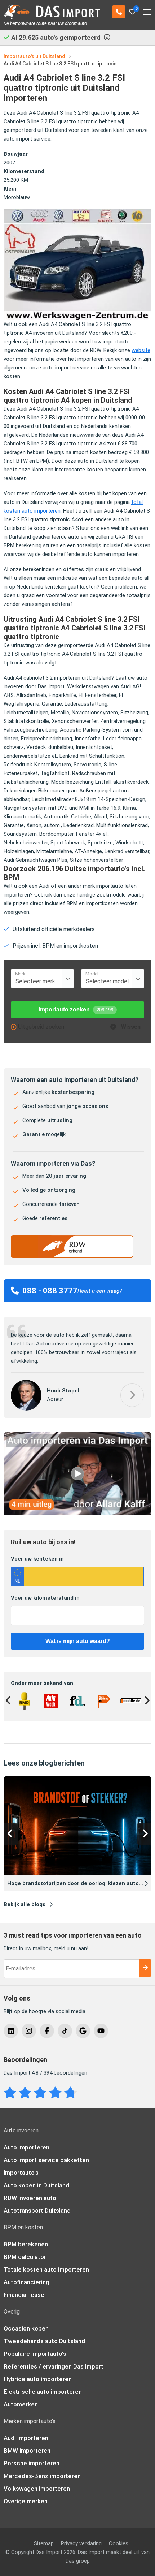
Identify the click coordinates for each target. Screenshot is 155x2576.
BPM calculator (25, 2248)
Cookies (119, 2535)
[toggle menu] (147, 9)
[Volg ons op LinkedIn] (11, 2023)
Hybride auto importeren (38, 2371)
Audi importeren (26, 2430)
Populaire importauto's (35, 2345)
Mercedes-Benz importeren (42, 2468)
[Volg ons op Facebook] (47, 2023)
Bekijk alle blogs (25, 1896)
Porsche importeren (32, 2455)
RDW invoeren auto (30, 2190)
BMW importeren (27, 2442)
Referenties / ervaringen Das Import (54, 2358)
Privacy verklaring (81, 2535)
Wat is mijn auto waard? (78, 1632)
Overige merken (26, 2493)
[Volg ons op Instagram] (29, 2023)
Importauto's (21, 2164)
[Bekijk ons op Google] (83, 2023)
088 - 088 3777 (50, 1291)
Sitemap (44, 2535)
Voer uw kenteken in (37, 1550)
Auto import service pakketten (46, 2152)
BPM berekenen (26, 2236)
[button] (132, 1387)
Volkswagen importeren (37, 2480)
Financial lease (24, 2286)
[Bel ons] (119, 12)
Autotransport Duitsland (37, 2202)
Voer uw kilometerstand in (45, 1589)
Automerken (21, 2396)
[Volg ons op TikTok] (65, 2023)
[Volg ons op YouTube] (101, 2023)
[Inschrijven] (145, 1960)
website (141, 350)
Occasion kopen (26, 2320)
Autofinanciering (26, 2274)
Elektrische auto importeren (43, 2383)
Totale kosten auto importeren (46, 2261)
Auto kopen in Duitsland (36, 2177)
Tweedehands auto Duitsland (44, 2333)
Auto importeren (26, 2139)
